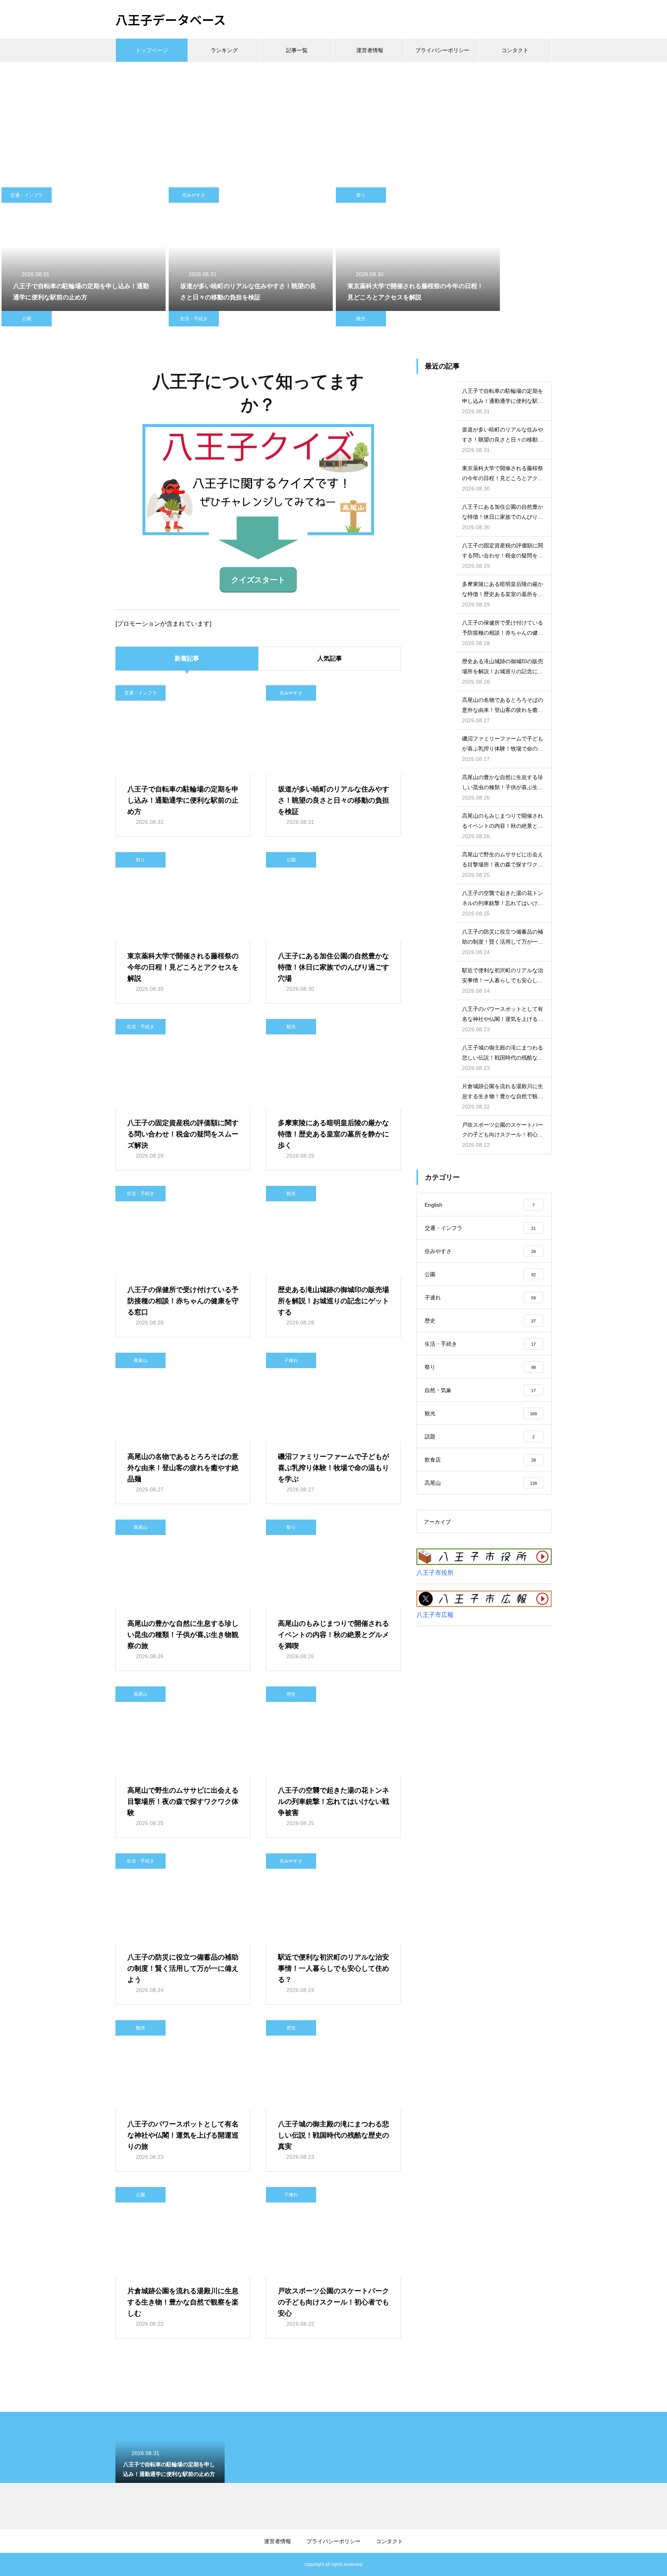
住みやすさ (194, 195)
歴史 (291, 1694)
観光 (361, 319)
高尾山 (141, 1360)
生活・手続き (194, 319)
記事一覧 (297, 50)
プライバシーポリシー (442, 50)
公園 (27, 319)
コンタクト (515, 50)
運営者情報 (370, 50)
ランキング (224, 50)
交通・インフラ (27, 195)
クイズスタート (258, 580)
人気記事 (330, 658)
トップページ (152, 50)
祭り (361, 195)
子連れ (291, 1360)
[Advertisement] (333, 120)
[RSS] (121, 2564)
